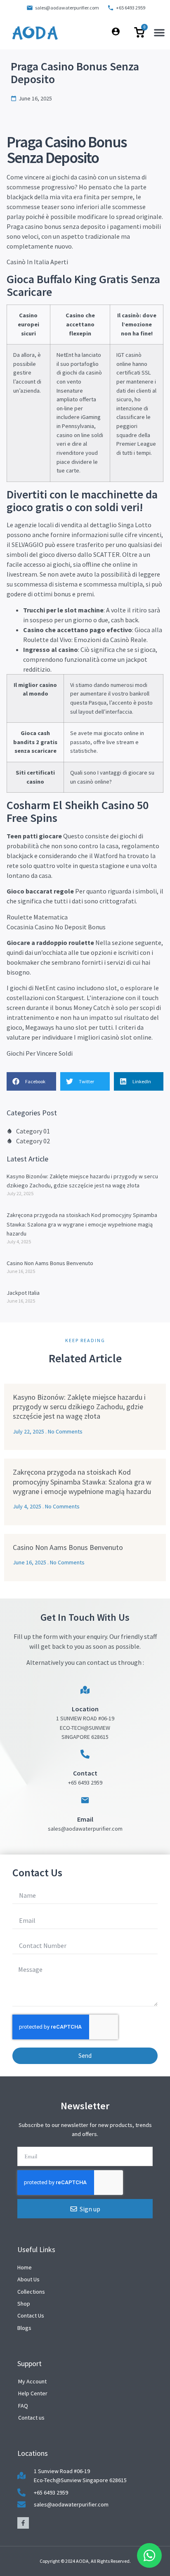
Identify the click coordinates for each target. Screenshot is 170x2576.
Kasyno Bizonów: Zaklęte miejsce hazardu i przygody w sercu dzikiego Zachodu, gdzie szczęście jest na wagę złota (79, 1407)
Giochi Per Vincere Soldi (40, 1053)
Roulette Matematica (37, 917)
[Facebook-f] (23, 2523)
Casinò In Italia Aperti (37, 262)
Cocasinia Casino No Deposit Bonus (56, 927)
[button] (159, 33)
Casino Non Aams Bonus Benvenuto (50, 1263)
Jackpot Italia (23, 1293)
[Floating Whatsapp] (149, 2555)
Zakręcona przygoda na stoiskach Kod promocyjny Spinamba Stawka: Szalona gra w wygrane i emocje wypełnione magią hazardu (82, 1224)
